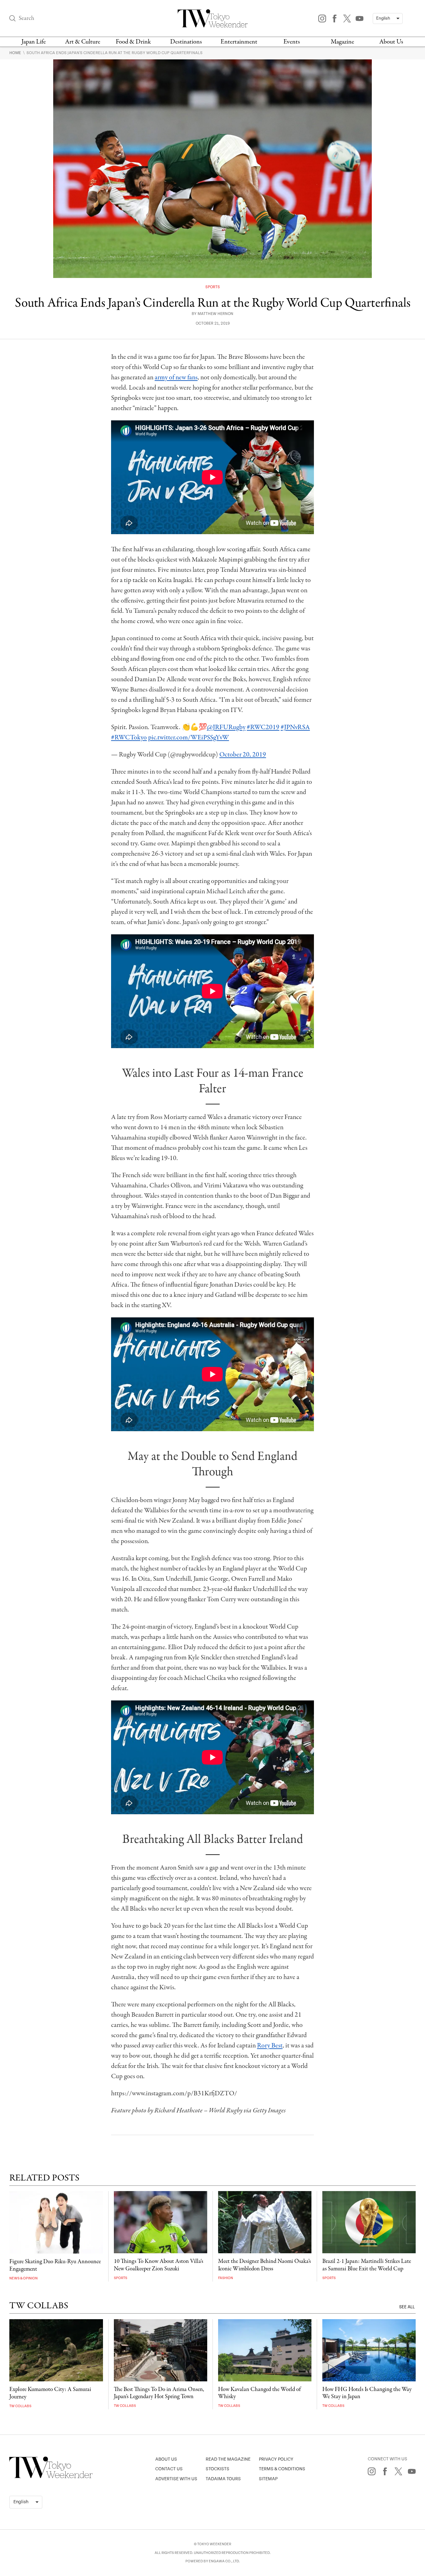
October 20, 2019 (243, 755)
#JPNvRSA (295, 727)
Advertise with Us (176, 2479)
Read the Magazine (228, 2459)
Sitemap (268, 2479)
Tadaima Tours (223, 2479)
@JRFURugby (226, 727)
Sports (213, 287)
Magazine (342, 42)
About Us (391, 42)
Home (16, 53)
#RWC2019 (263, 727)
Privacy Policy (276, 2459)
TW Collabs (20, 2406)
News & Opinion (23, 2278)
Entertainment (239, 42)
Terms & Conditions (282, 2469)
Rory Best (270, 2046)
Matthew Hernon (215, 314)
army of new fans (176, 377)
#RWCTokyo (129, 738)
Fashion (226, 2278)
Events (292, 42)
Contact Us (169, 2469)
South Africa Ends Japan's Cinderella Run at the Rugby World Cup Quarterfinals (114, 53)
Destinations (186, 42)
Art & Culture (83, 42)
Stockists (217, 2469)
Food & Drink (133, 42)
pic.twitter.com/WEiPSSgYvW (189, 738)
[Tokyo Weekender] (51, 2477)
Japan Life (34, 42)
